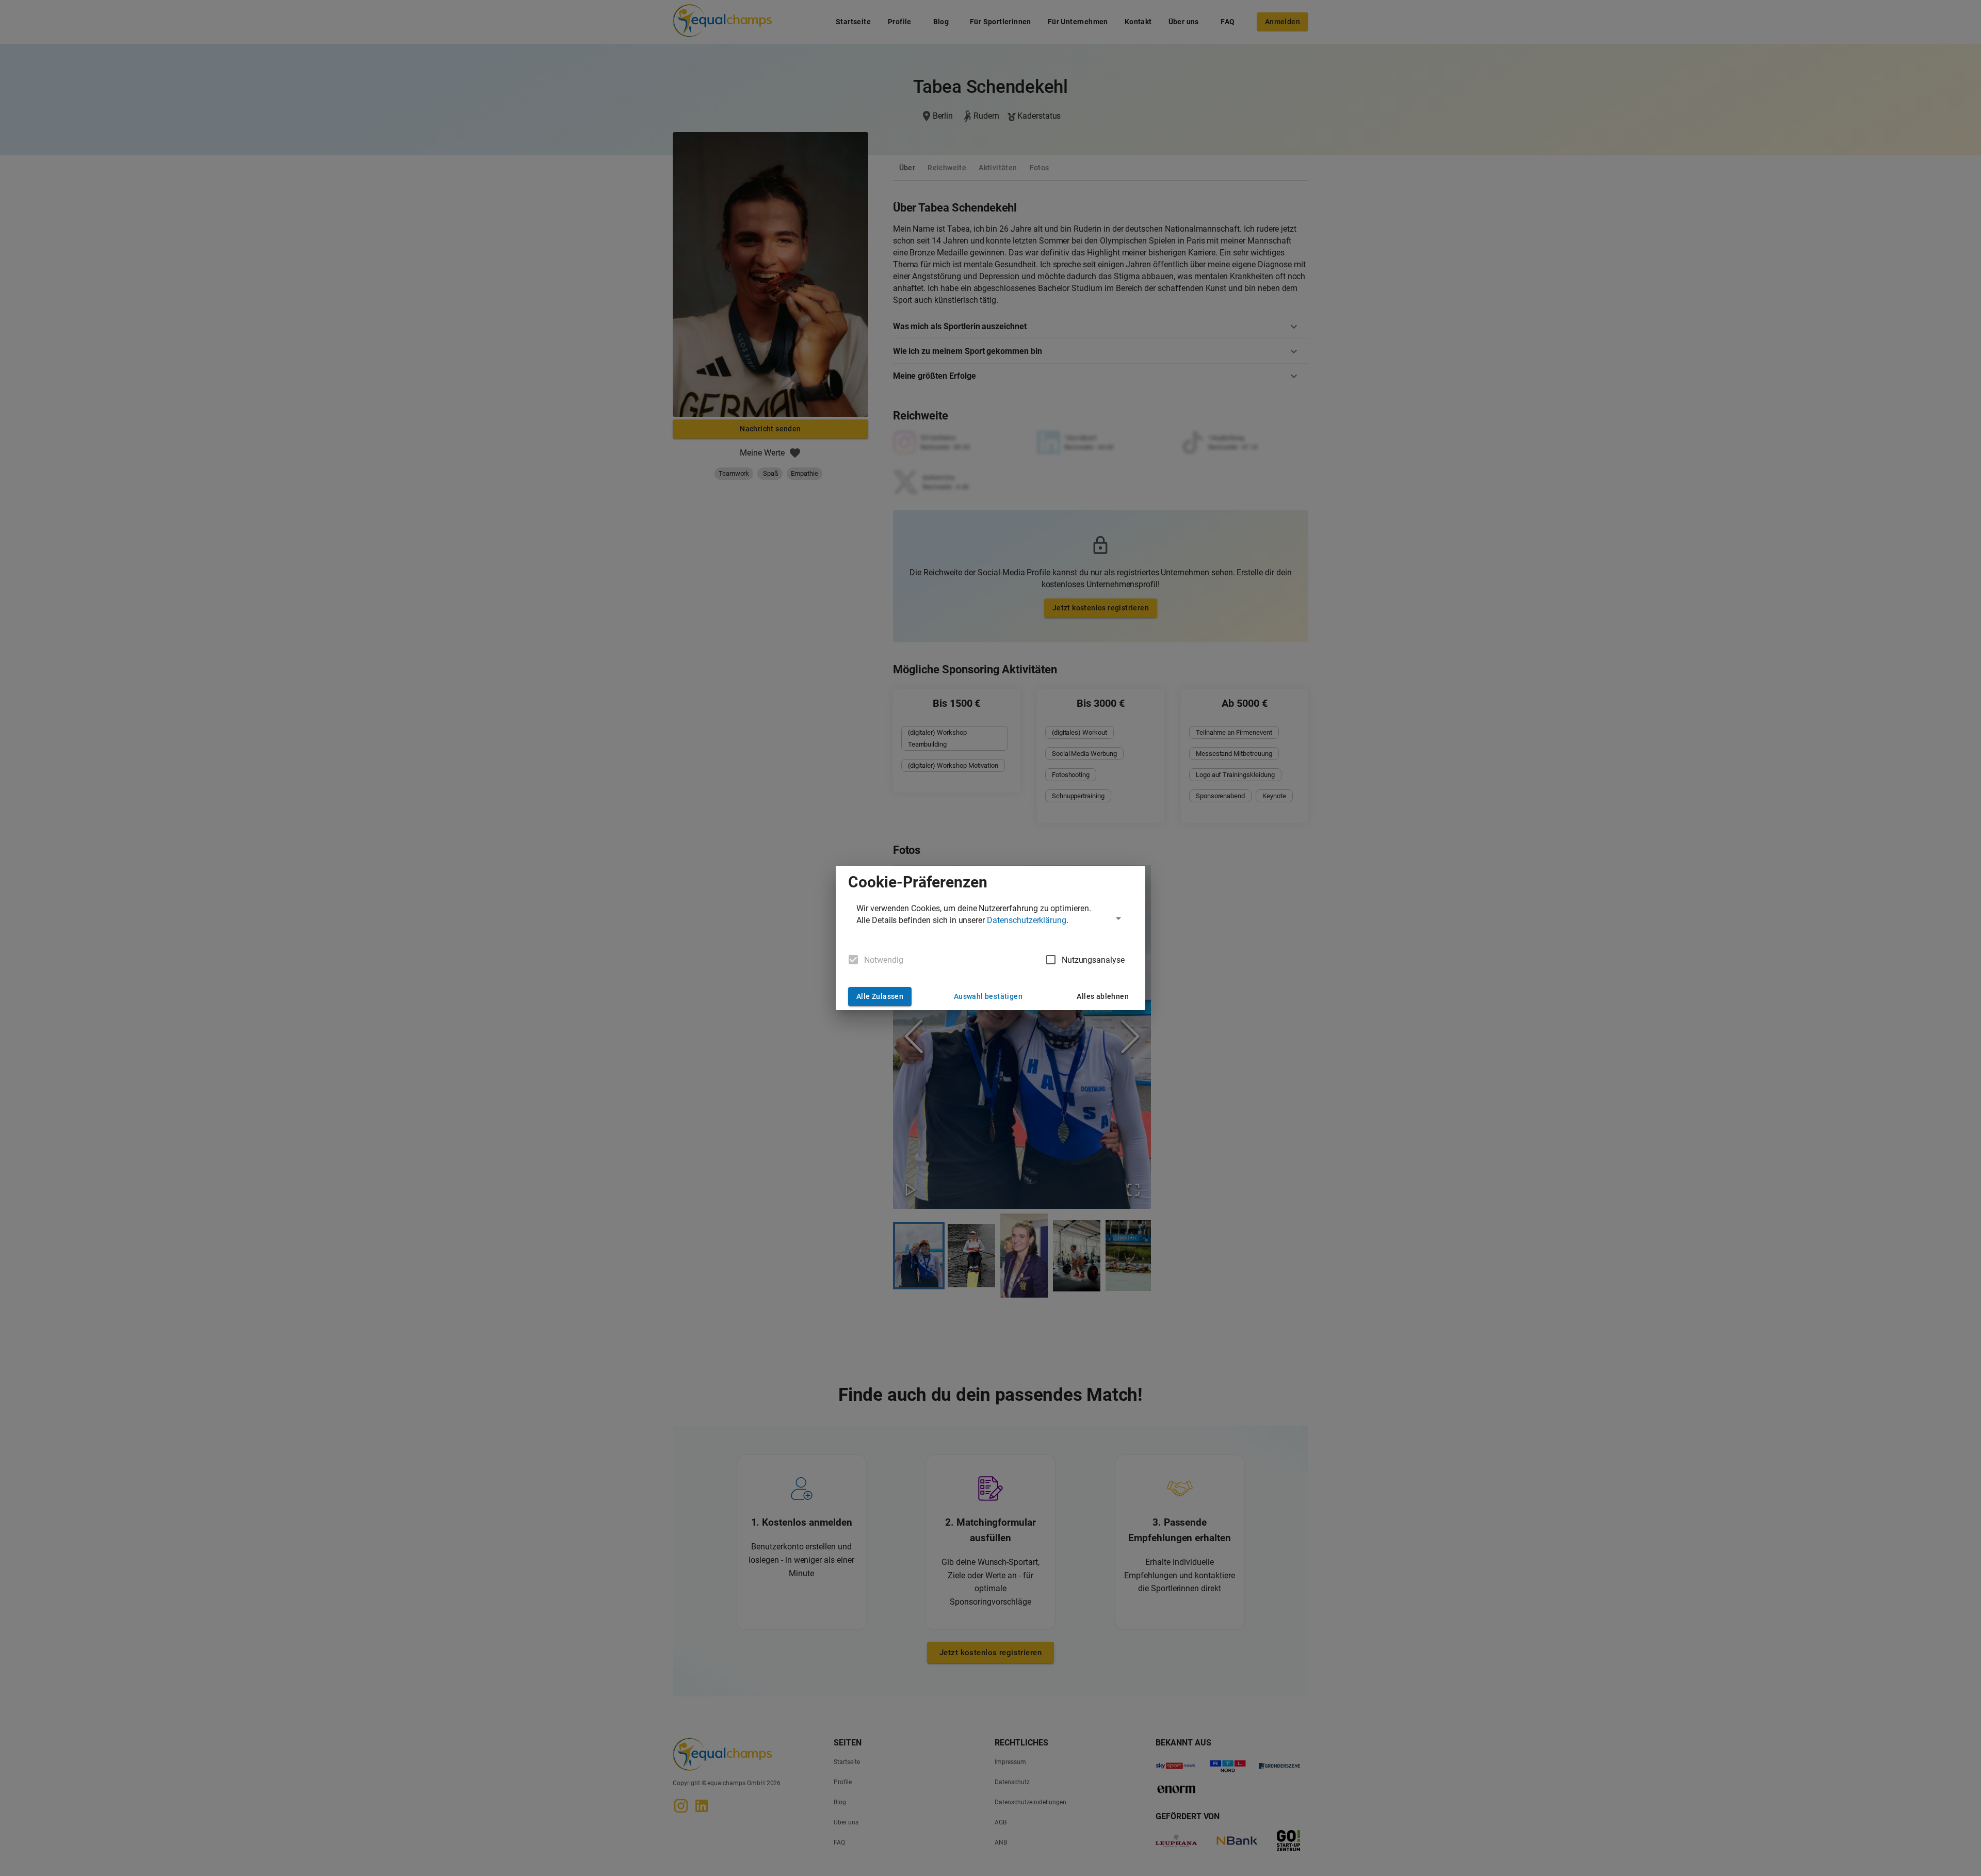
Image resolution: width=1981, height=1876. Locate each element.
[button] (990, 918)
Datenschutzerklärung (1027, 920)
